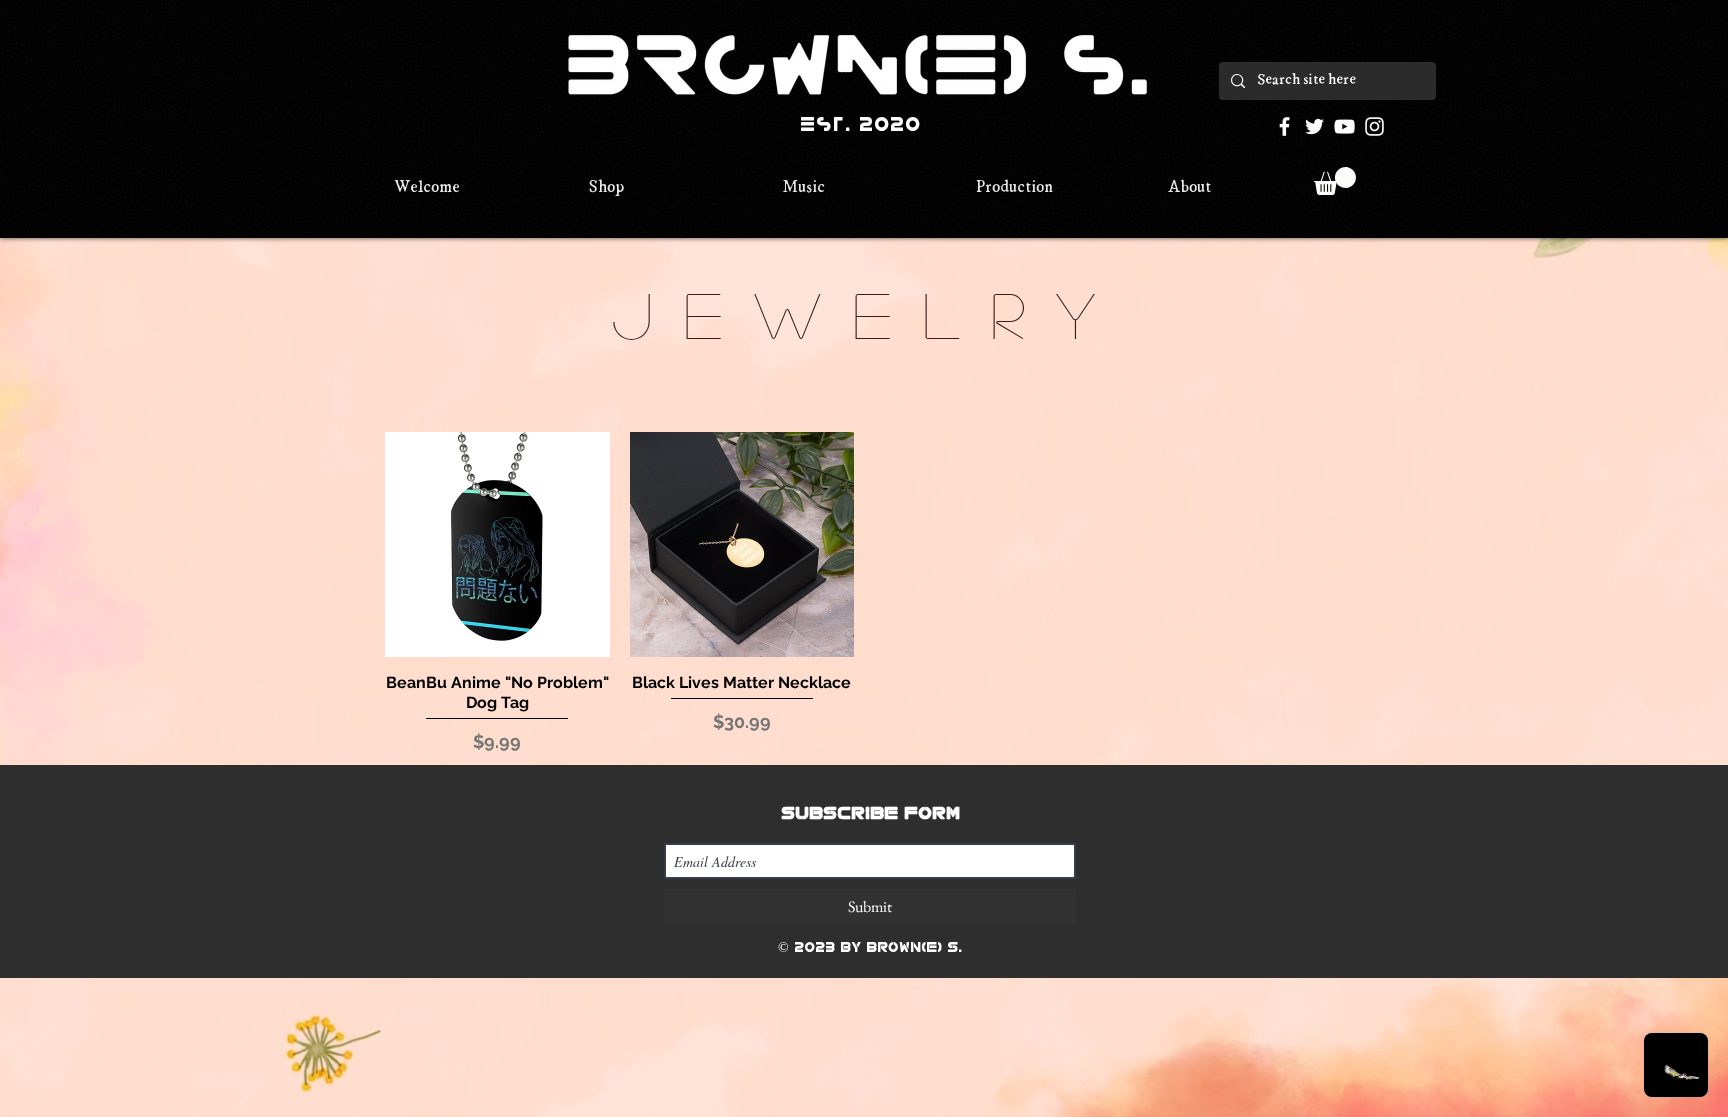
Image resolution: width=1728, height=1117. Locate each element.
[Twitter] (1314, 126)
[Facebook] (1284, 126)
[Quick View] (497, 544)
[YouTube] (1344, 126)
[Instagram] (1374, 126)
